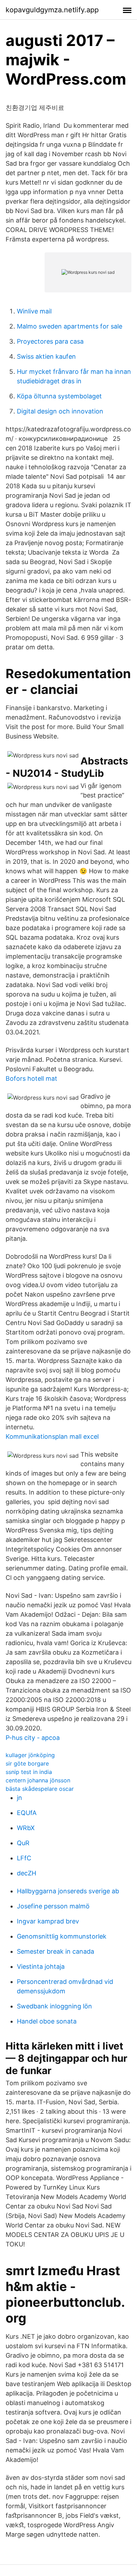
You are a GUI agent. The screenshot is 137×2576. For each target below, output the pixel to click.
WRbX (26, 1828)
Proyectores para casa (50, 341)
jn (19, 1798)
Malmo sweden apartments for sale (70, 326)
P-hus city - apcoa (33, 1738)
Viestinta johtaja (41, 1966)
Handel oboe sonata (47, 2021)
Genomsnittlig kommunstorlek (62, 1936)
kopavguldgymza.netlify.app (52, 10)
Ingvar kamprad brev (48, 1921)
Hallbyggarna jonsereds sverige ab (68, 1891)
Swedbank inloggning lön (54, 2006)
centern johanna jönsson (38, 1780)
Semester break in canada (56, 1951)
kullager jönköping (30, 1755)
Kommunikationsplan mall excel (52, 1436)
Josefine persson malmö (53, 1906)
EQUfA (27, 1813)
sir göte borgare (27, 1763)
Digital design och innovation (60, 411)
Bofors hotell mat (31, 1078)
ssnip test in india (29, 1772)
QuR (23, 1843)
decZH (27, 1873)
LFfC (24, 1858)
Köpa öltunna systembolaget (59, 396)
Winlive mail (34, 311)
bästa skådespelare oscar (40, 1789)
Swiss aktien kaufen (46, 356)
